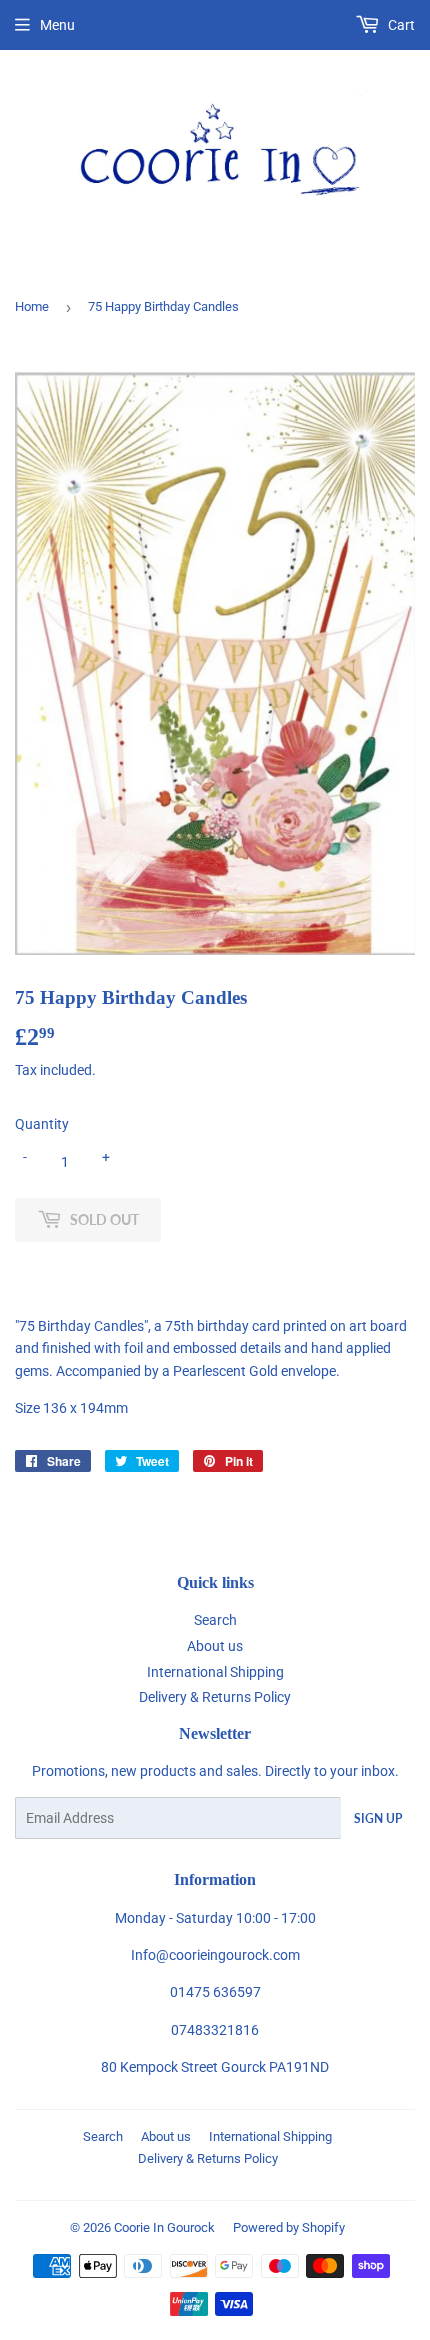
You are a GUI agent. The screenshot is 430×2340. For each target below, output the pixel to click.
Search (215, 1620)
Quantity (42, 1124)
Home (32, 306)
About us (215, 1646)
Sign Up (378, 1818)
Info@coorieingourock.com (215, 1955)
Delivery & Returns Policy (215, 1697)
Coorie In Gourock (164, 2227)
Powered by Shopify (289, 2227)
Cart (400, 25)
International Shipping (215, 1672)
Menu (57, 25)
